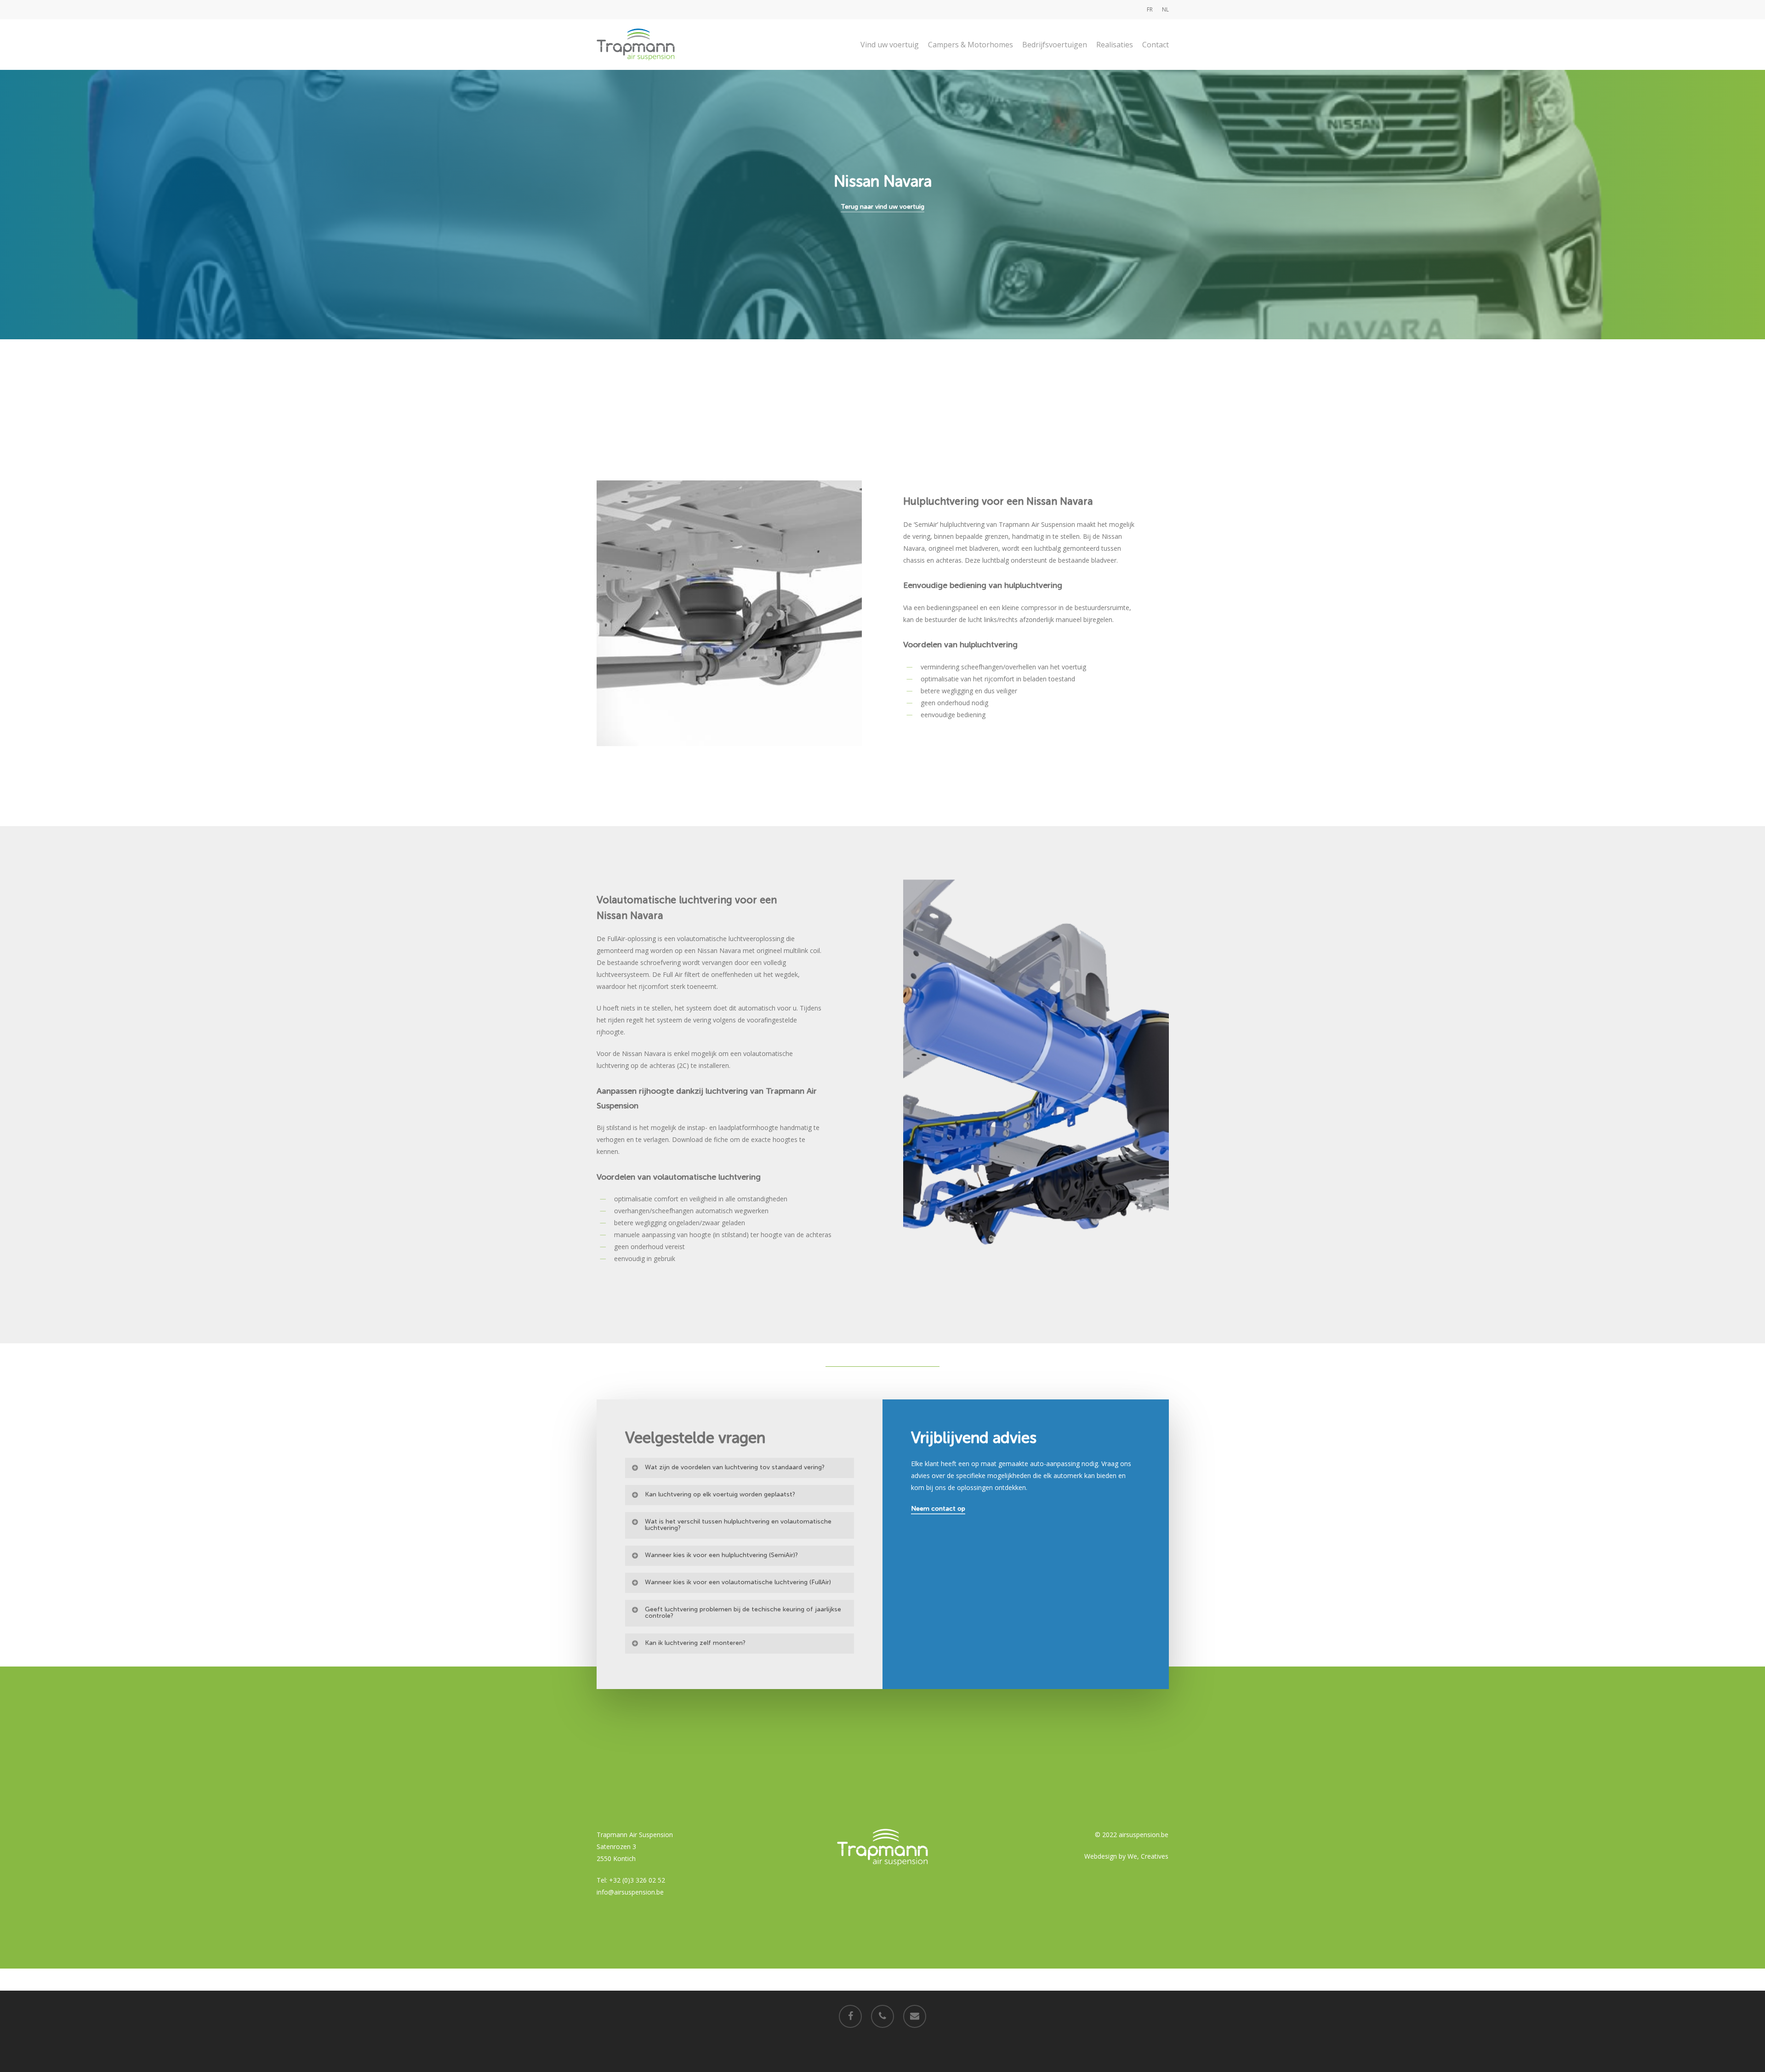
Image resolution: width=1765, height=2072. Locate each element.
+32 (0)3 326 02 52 (637, 1880)
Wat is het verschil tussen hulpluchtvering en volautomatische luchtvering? (738, 1525)
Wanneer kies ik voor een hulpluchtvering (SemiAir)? (721, 1555)
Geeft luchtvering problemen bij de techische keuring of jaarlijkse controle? (743, 1613)
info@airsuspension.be (630, 1892)
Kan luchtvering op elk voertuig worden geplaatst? (720, 1494)
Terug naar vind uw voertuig (882, 207)
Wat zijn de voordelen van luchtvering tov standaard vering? (735, 1467)
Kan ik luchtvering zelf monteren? (695, 1643)
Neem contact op (938, 1509)
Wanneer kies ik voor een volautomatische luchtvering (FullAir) (738, 1582)
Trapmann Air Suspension (635, 1835)
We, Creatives (1148, 1856)
